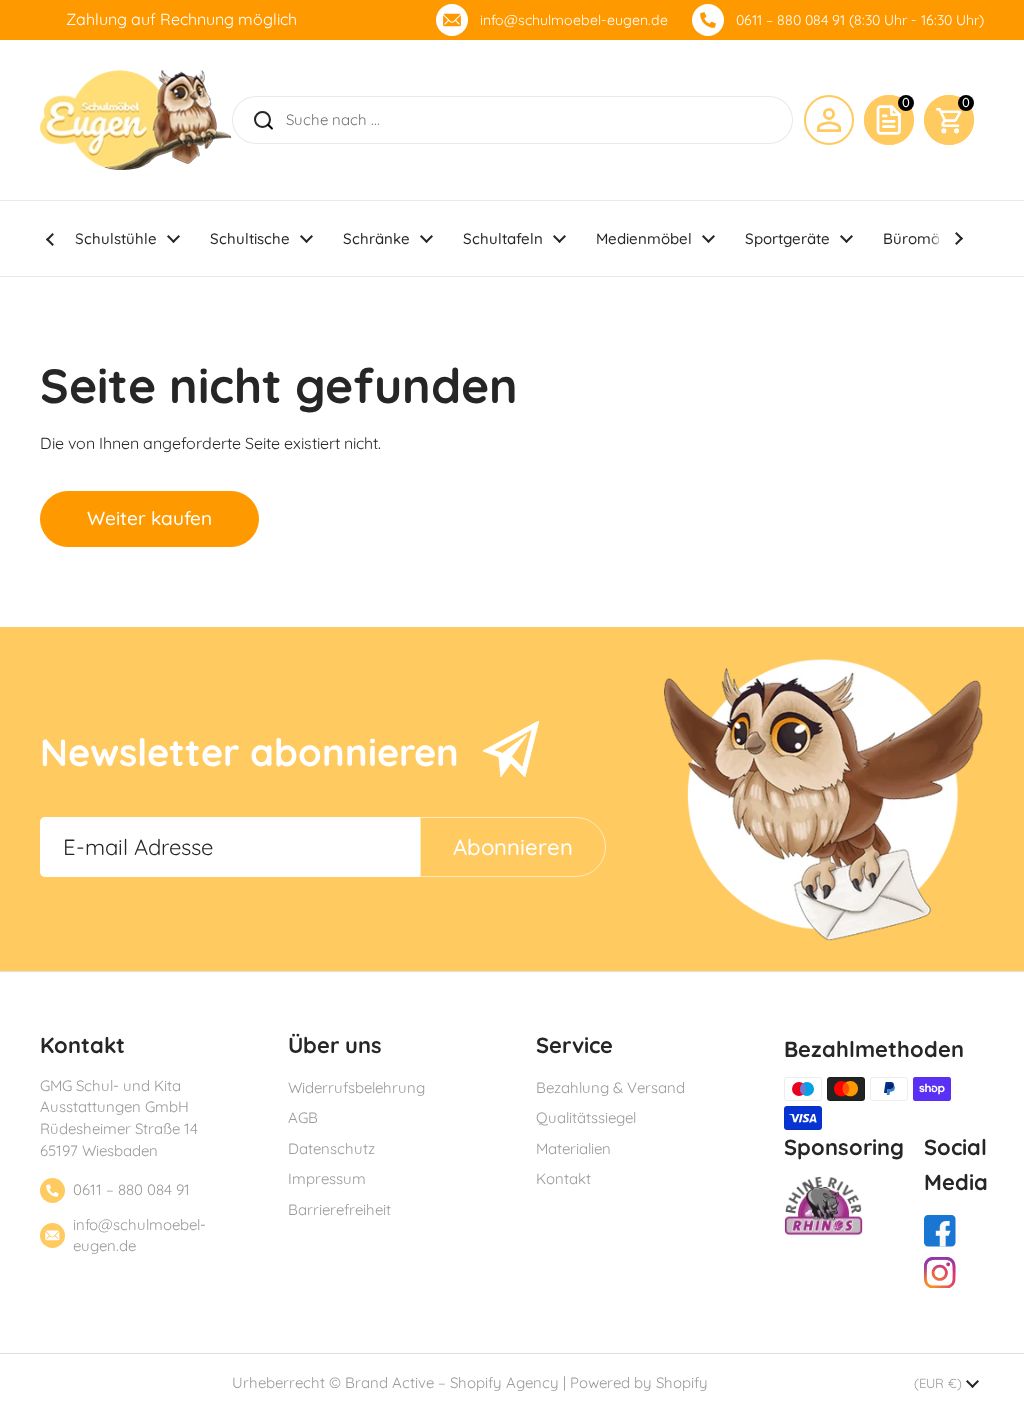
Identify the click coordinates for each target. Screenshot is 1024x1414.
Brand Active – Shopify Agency (452, 1382)
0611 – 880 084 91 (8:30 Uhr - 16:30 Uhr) (860, 20)
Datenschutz (331, 1148)
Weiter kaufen (149, 518)
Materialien (573, 1148)
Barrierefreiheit (339, 1209)
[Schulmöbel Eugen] (135, 120)
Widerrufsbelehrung (356, 1087)
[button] (949, 120)
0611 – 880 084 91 (131, 1189)
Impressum (327, 1178)
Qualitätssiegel (586, 1117)
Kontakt (563, 1178)
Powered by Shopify (639, 1382)
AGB (303, 1117)
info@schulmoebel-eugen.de (574, 20)
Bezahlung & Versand (610, 1087)
